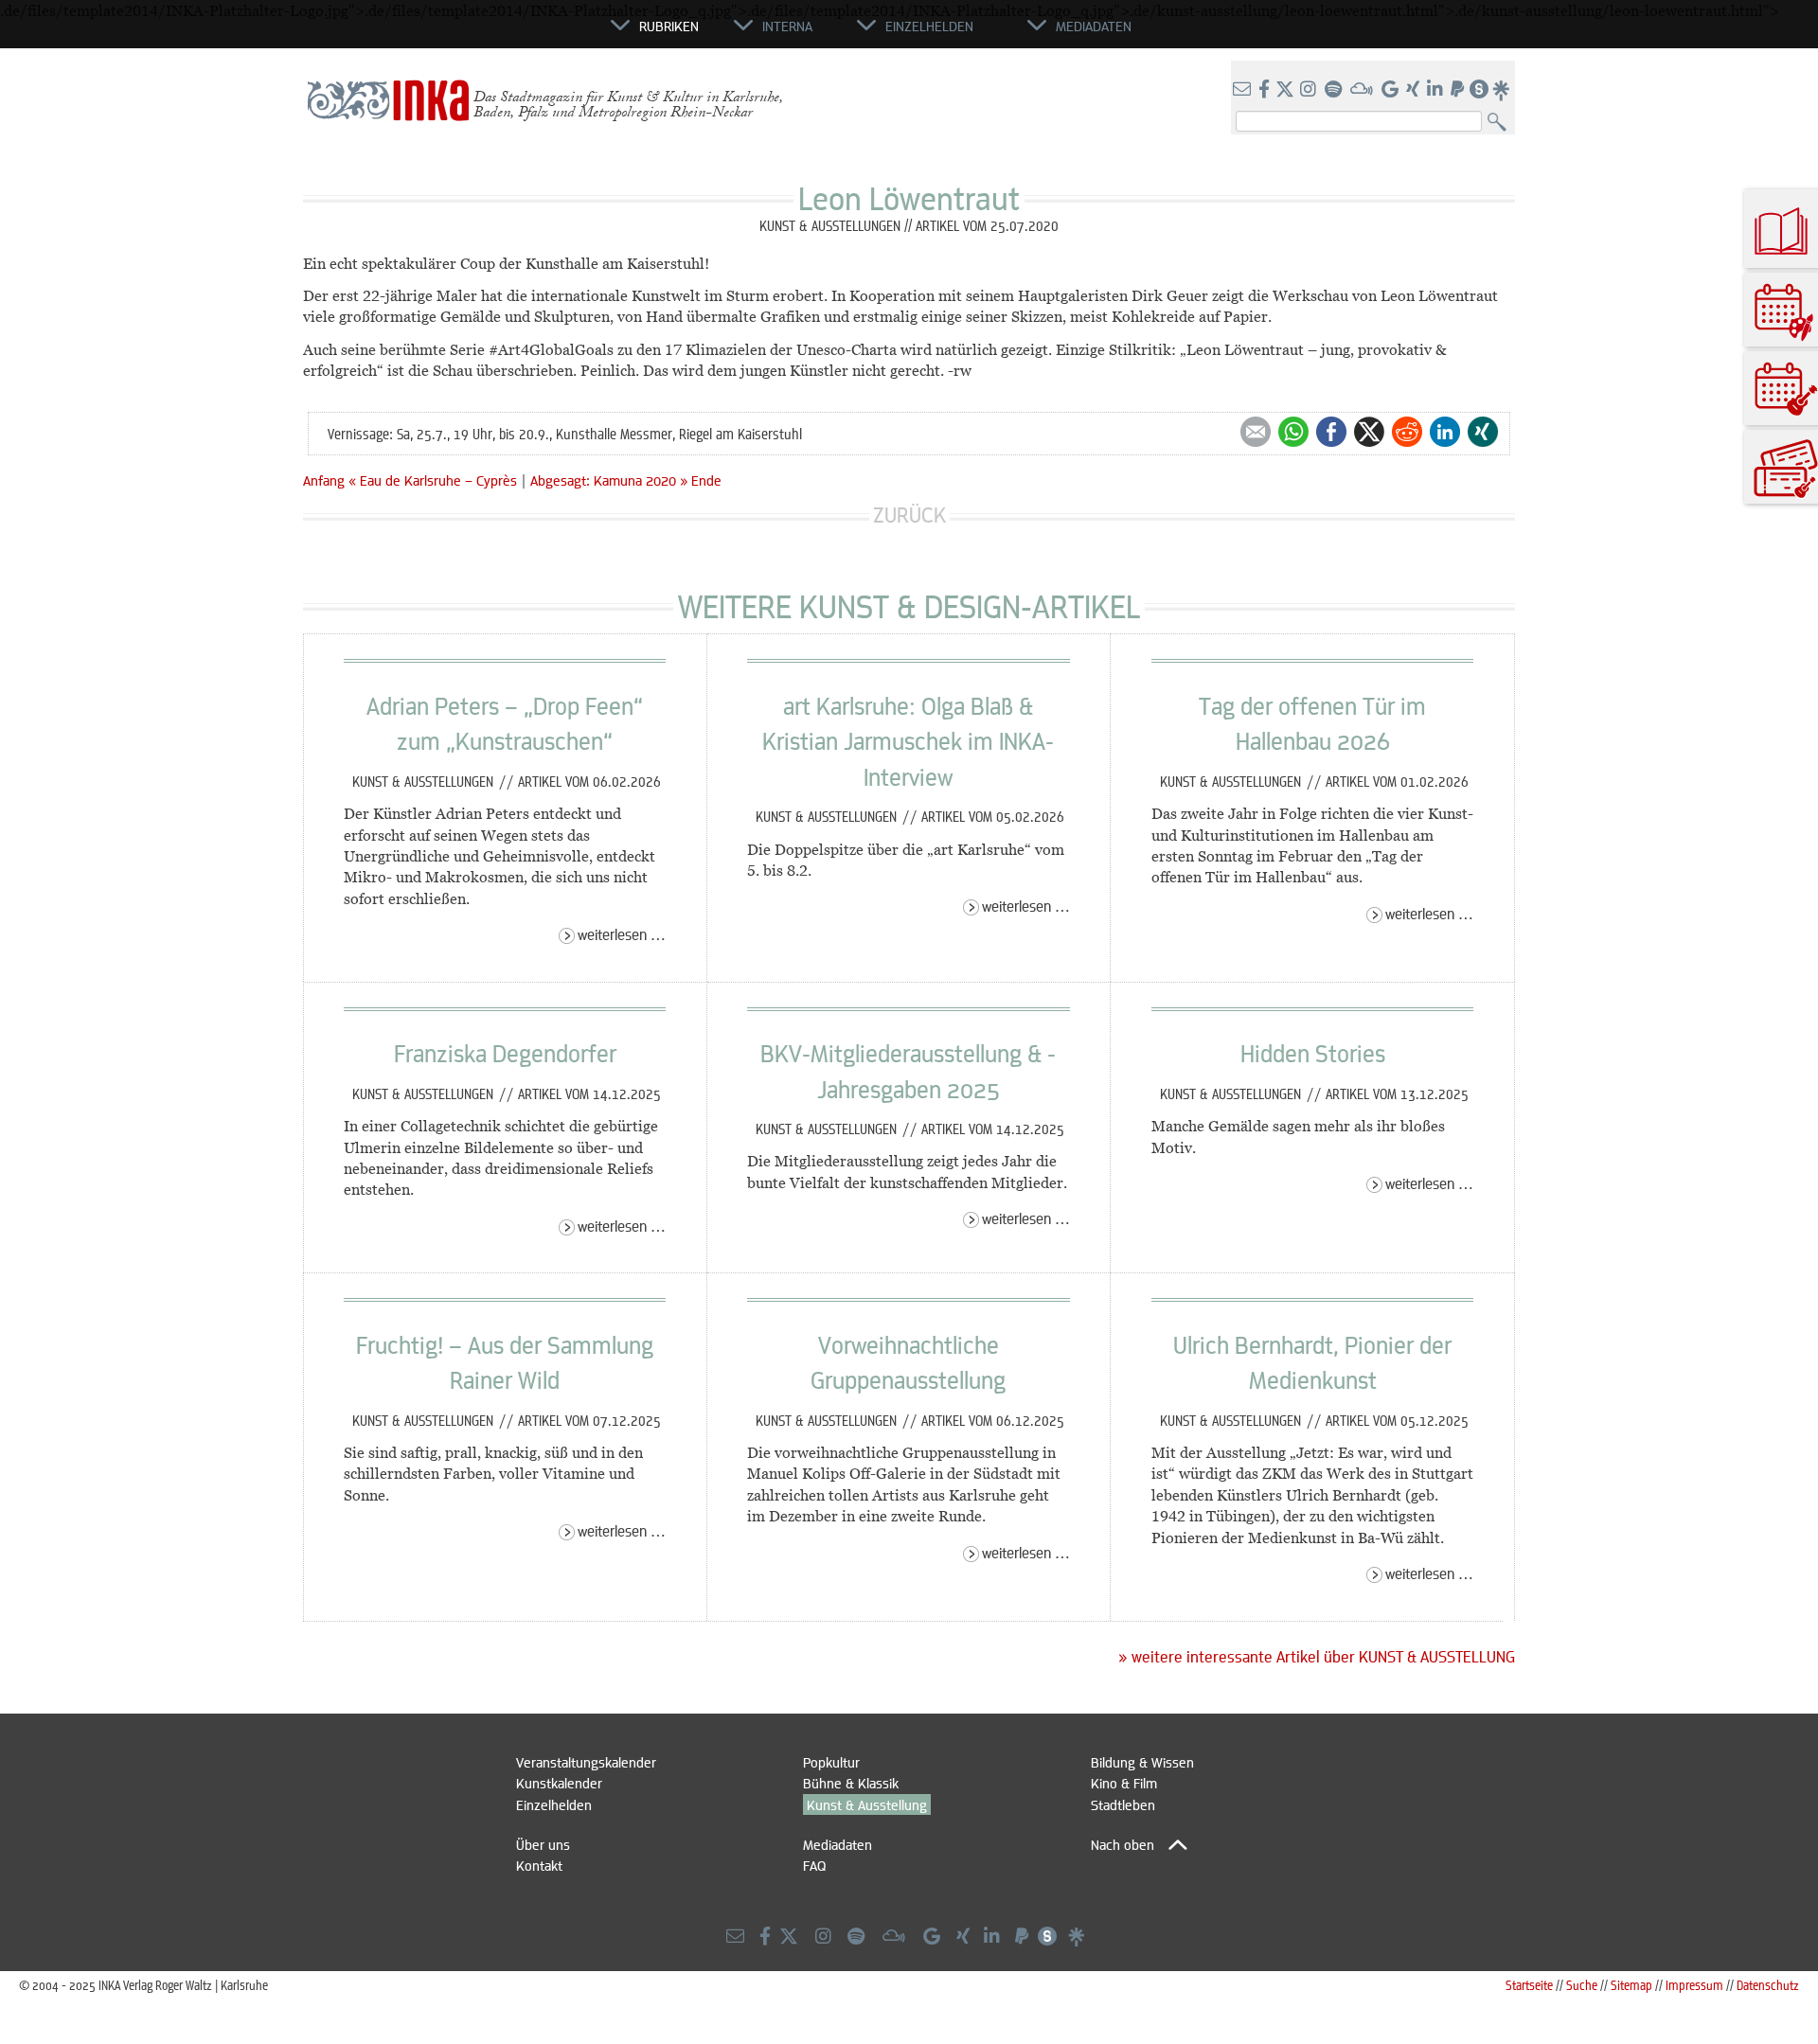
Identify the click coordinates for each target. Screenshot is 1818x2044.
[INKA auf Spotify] (1335, 90)
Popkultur (831, 1762)
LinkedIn (1445, 432)
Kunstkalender (559, 1783)
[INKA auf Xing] (1415, 90)
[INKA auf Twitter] (1285, 90)
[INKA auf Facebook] (1266, 90)
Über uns (543, 1844)
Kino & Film (1124, 1783)
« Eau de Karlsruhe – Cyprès (435, 480)
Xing (1483, 432)
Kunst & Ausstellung (867, 1804)
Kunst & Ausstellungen (425, 781)
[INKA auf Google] (1392, 90)
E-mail (1256, 432)
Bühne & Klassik (851, 1783)
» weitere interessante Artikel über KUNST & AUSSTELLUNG (1317, 1657)
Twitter (1369, 432)
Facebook (1331, 432)
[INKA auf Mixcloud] (1363, 90)
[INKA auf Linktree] (1502, 90)
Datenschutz (1768, 1985)
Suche (1582, 1985)
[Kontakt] (1244, 90)
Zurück (909, 515)
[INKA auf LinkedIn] (1437, 90)
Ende (706, 480)
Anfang (324, 480)
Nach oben (1123, 1844)
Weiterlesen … (622, 934)
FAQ (814, 1865)
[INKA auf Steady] (1479, 90)
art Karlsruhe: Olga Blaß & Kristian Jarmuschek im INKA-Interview (908, 741)
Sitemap (1631, 1985)
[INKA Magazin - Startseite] (526, 34)
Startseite (1529, 1985)
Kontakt (539, 1865)
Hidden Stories (1313, 1053)
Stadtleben (1123, 1804)
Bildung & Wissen (1142, 1762)
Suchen (1501, 123)
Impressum (1694, 1985)
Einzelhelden (554, 1804)
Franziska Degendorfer (505, 1053)
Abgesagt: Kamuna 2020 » (609, 480)
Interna (787, 26)
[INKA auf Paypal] (1459, 90)
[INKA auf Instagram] (1310, 90)
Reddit (1407, 432)
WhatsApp (1293, 432)
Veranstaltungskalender (586, 1762)
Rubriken (669, 26)
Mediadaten (838, 1844)
